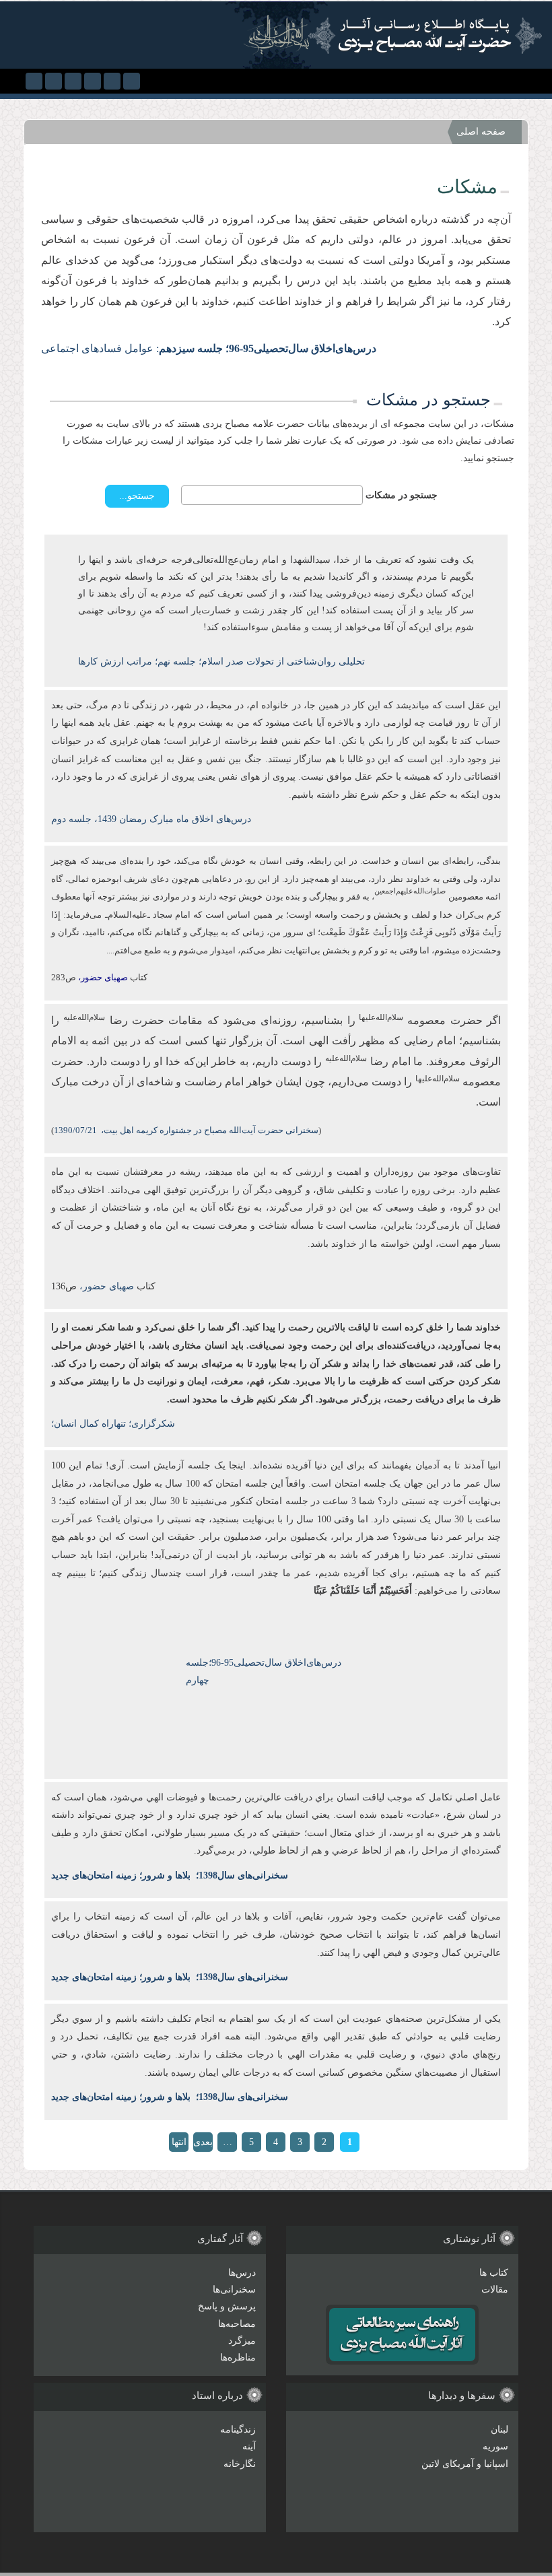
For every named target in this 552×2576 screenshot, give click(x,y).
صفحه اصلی (481, 132)
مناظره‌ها (238, 2358)
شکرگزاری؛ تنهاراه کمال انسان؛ (113, 1424)
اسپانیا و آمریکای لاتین (465, 2464)
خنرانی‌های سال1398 (239, 1875)
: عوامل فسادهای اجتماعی (209, 348)
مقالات (495, 2290)
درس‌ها (242, 2273)
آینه (249, 2446)
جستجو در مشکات (402, 495)
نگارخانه (240, 2464)
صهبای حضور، (105, 1286)
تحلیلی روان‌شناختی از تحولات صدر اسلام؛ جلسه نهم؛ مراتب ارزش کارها (221, 662)
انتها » (179, 2144)
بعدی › (203, 2144)
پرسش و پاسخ (227, 2306)
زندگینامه (238, 2430)
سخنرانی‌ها (234, 2290)
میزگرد (242, 2341)
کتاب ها (494, 2273)
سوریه (495, 2446)
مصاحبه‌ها (237, 2324)
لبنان (499, 2430)
